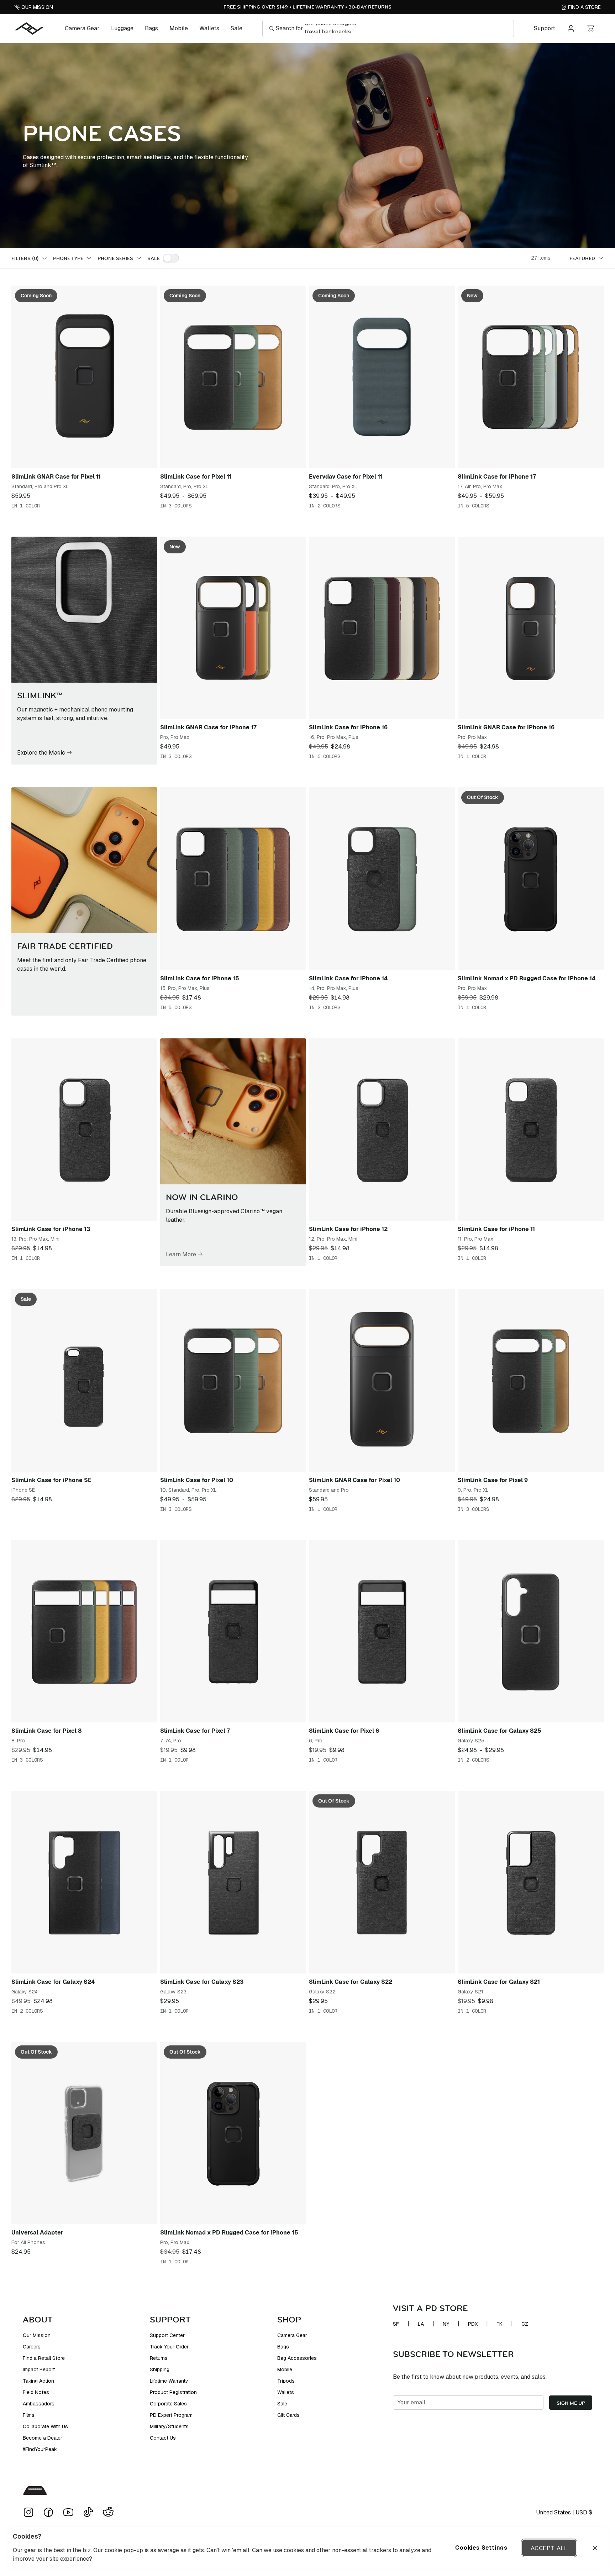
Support (545, 28)
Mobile (179, 28)
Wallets (209, 28)
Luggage (122, 28)
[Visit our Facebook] (48, 2512)
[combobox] (587, 258)
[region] (307, 2548)
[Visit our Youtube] (68, 2512)
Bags (151, 28)
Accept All (549, 2548)
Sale (236, 28)
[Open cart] (591, 28)
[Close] (595, 2548)
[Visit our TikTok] (88, 2512)
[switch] (171, 258)
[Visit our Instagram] (28, 2512)
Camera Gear (82, 28)
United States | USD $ (564, 2512)
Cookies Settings (481, 2548)
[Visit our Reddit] (108, 2512)
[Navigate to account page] (571, 28)
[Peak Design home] (30, 28)
